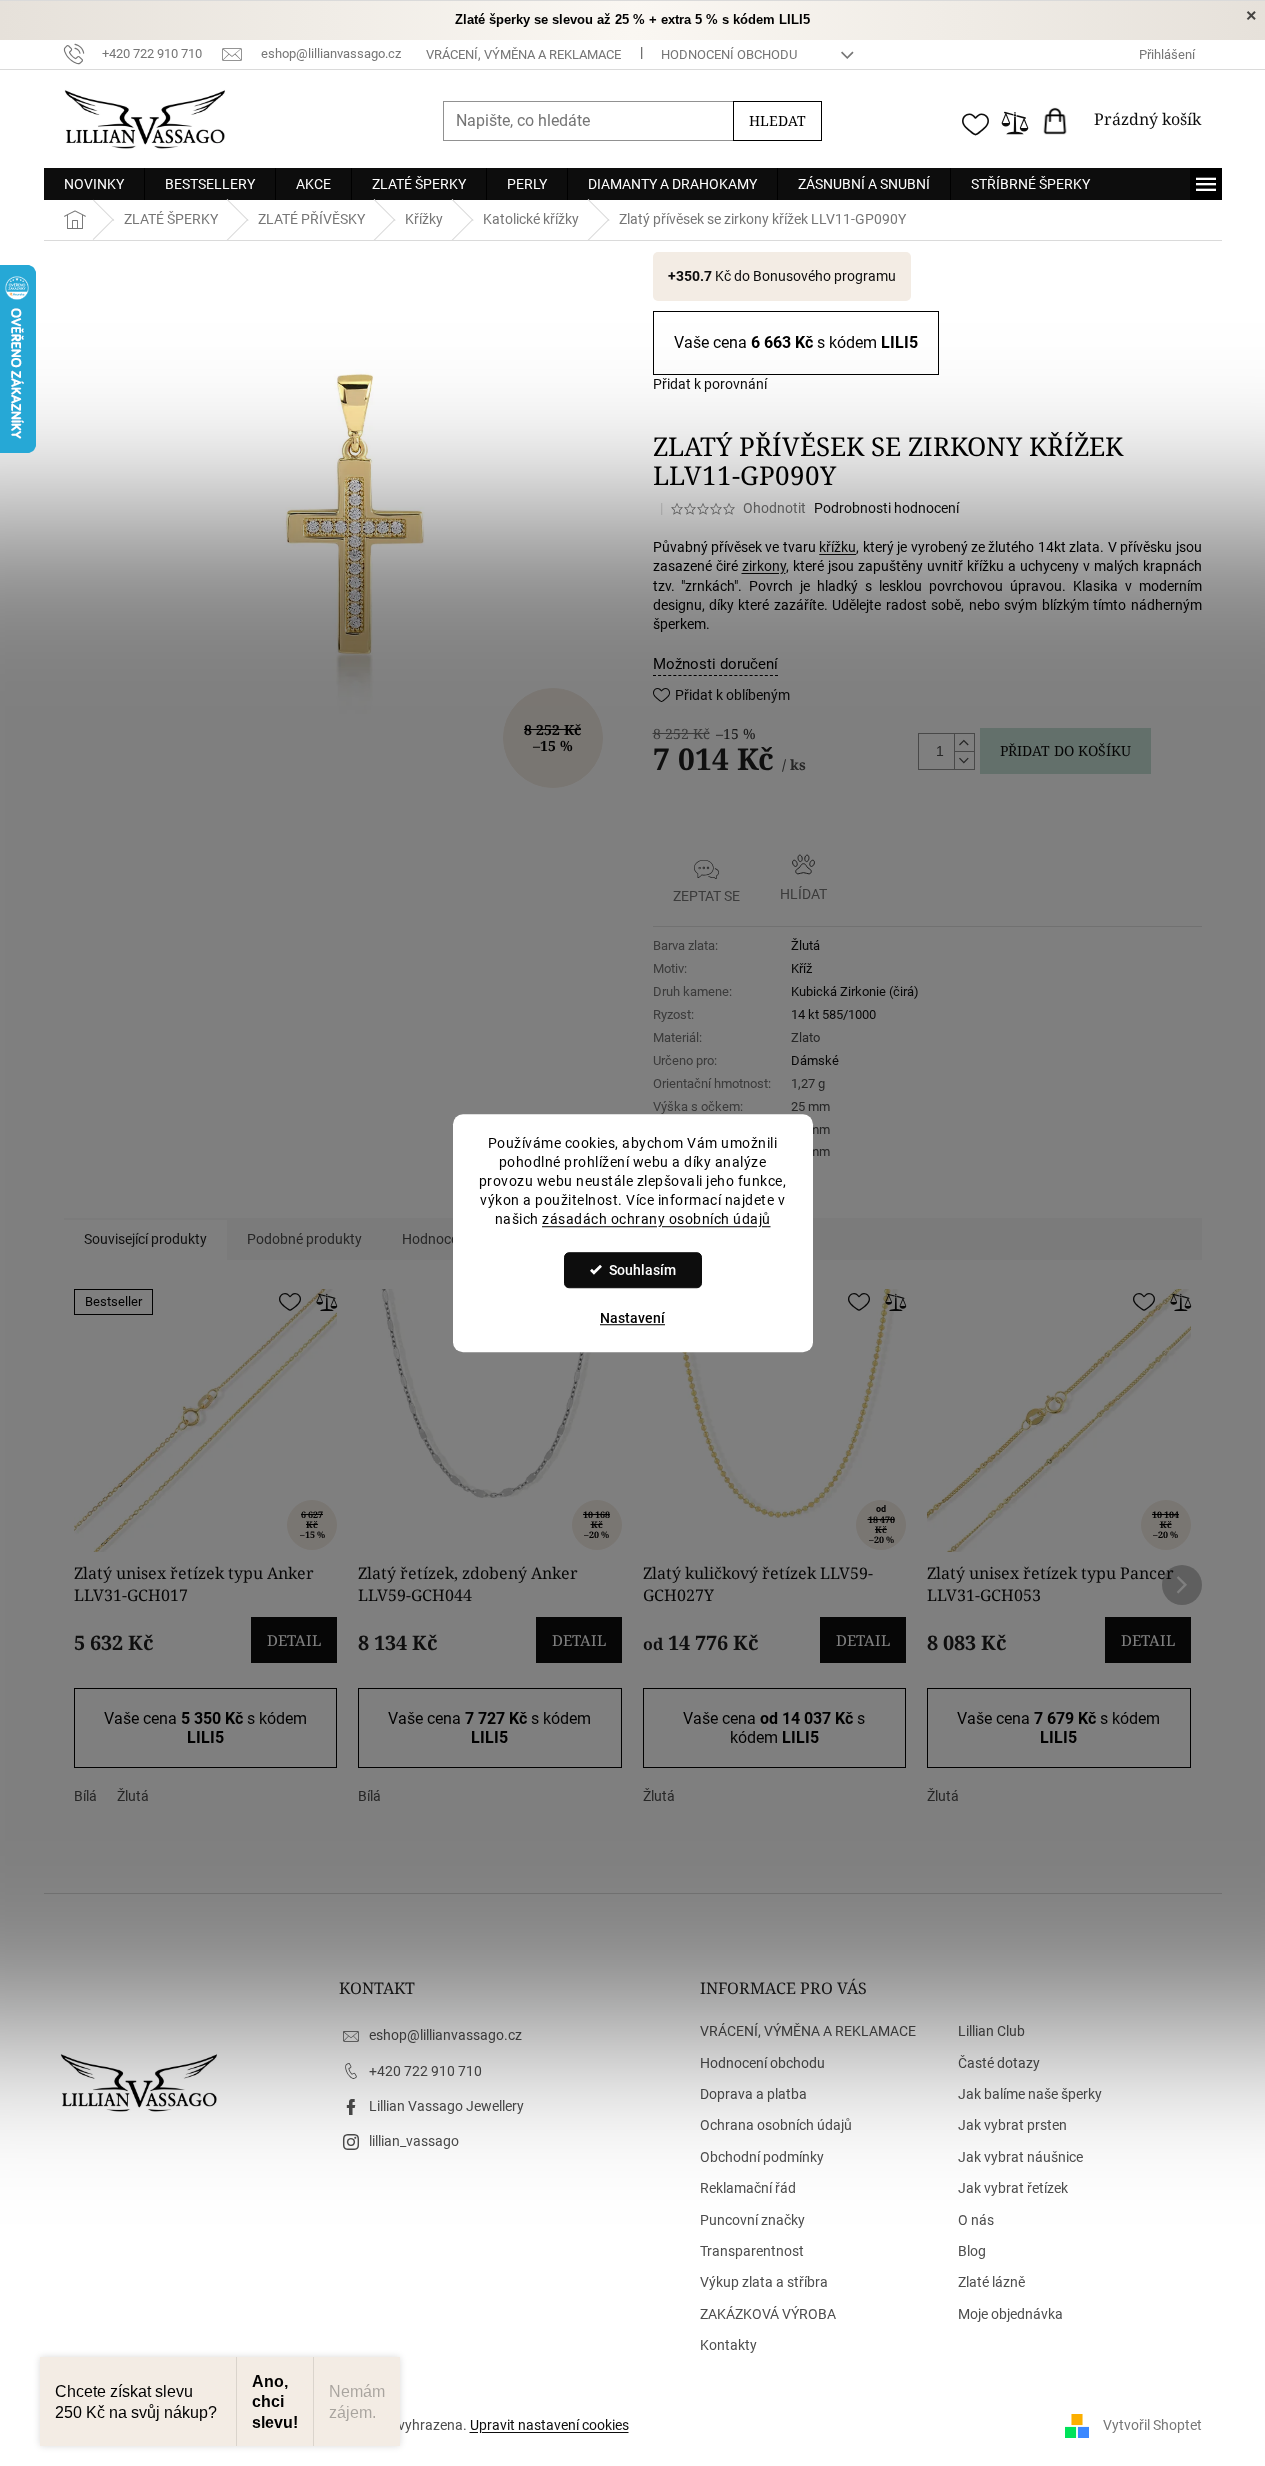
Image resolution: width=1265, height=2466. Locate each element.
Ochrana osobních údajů (776, 2125)
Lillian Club (991, 2031)
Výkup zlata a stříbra (764, 2282)
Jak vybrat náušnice (1020, 2157)
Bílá (85, 1796)
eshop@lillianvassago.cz (445, 2035)
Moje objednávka (1010, 2314)
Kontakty (728, 2345)
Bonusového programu (824, 276)
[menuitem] (94, 184)
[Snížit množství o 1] (964, 760)
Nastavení (632, 1318)
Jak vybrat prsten (1012, 2125)
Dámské (815, 1060)
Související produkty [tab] (145, 1239)
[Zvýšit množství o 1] (964, 743)
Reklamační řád (748, 2188)
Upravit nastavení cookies (549, 2425)
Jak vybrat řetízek (1013, 2188)
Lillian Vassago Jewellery (446, 2106)
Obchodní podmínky (762, 2157)
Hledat (777, 120)
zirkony (764, 566)
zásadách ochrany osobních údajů (656, 1219)
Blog (972, 2251)
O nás (976, 2220)
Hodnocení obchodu (729, 54)
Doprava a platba (753, 2094)
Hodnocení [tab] (435, 1239)
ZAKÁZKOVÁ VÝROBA (768, 2314)
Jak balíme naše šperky (1030, 2094)
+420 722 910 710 (425, 2071)
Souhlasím (642, 1270)
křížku (837, 547)
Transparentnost (752, 2251)
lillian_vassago (414, 2141)
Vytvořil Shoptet (1152, 2425)
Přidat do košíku (1065, 750)
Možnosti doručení (715, 664)
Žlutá (805, 945)
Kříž (801, 968)
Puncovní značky (752, 2220)
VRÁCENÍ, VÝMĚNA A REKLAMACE (523, 54)
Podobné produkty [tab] (304, 1239)
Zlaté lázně (991, 2282)
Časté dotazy (999, 2063)
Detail (294, 1640)
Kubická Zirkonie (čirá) (855, 991)
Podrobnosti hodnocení (886, 508)
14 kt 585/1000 (833, 1014)
